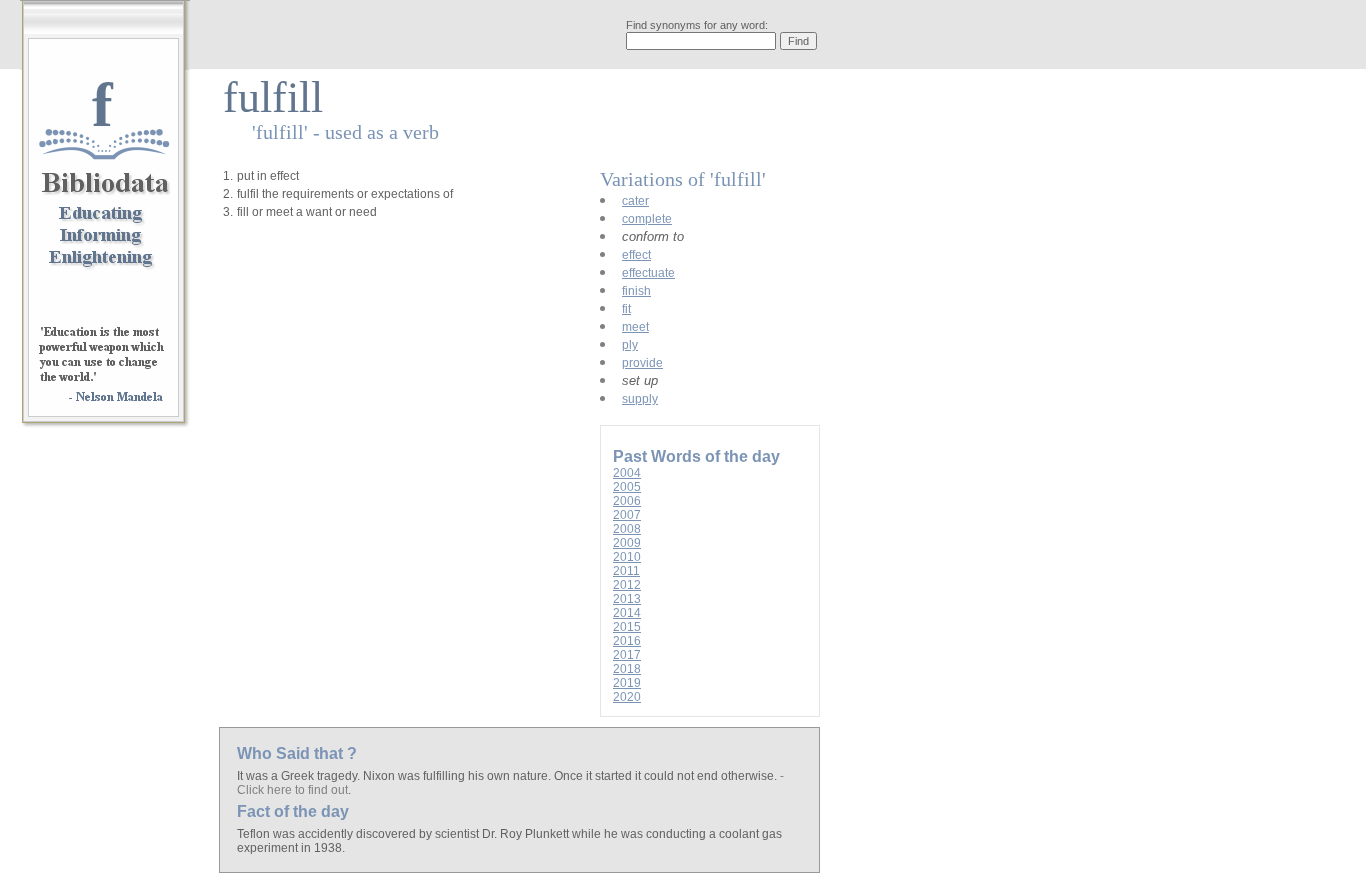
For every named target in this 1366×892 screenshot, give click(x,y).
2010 (627, 557)
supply (640, 399)
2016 (627, 641)
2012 (627, 585)
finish (636, 291)
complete (647, 219)
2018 (627, 669)
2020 (627, 697)
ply (630, 345)
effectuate (648, 273)
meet (635, 327)
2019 (627, 683)
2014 (627, 613)
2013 (627, 599)
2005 (627, 487)
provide (642, 363)
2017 (627, 655)
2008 (627, 529)
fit (626, 309)
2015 (627, 627)
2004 (627, 473)
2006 (627, 501)
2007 (627, 515)
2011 (626, 571)
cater (635, 201)
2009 (627, 543)
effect (636, 255)
